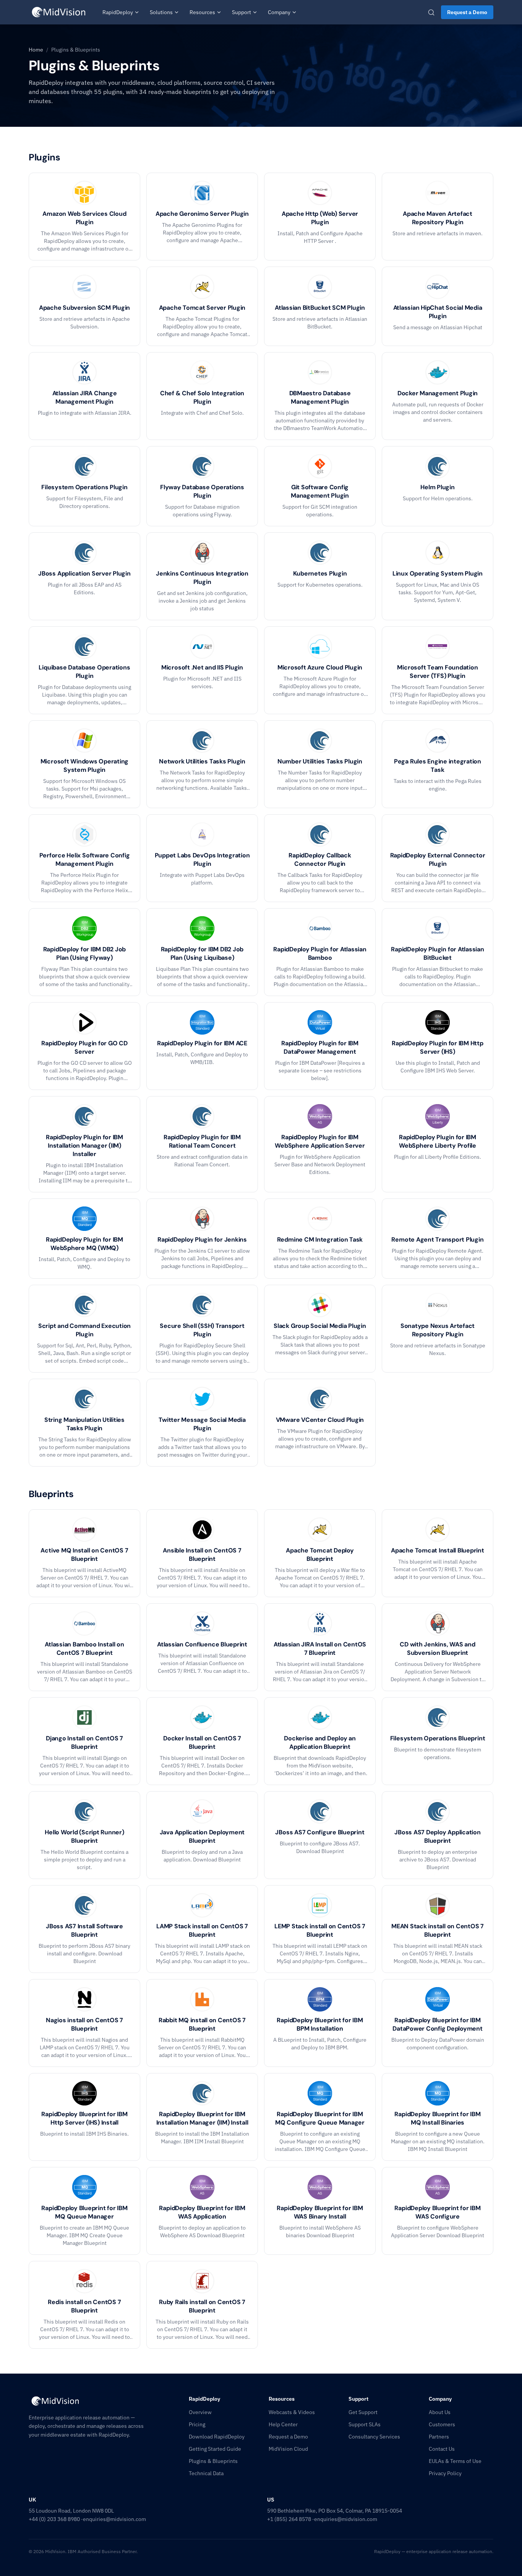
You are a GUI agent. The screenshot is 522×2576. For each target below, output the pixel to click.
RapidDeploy (118, 12)
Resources (202, 12)
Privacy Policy (445, 2473)
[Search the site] (431, 12)
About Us (440, 2412)
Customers (442, 2424)
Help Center (283, 2424)
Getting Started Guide (215, 2449)
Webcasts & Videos (292, 2412)
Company (279, 12)
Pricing (197, 2424)
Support (242, 12)
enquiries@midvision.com (114, 2519)
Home (36, 50)
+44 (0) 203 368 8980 (54, 2519)
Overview (200, 2412)
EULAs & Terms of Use (455, 2461)
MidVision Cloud (288, 2449)
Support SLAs (365, 2424)
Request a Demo (467, 12)
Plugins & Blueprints (213, 2461)
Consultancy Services (374, 2437)
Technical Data (206, 2473)
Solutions (161, 12)
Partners (439, 2437)
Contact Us (442, 2449)
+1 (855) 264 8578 (289, 2519)
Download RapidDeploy (217, 2437)
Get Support (363, 2412)
